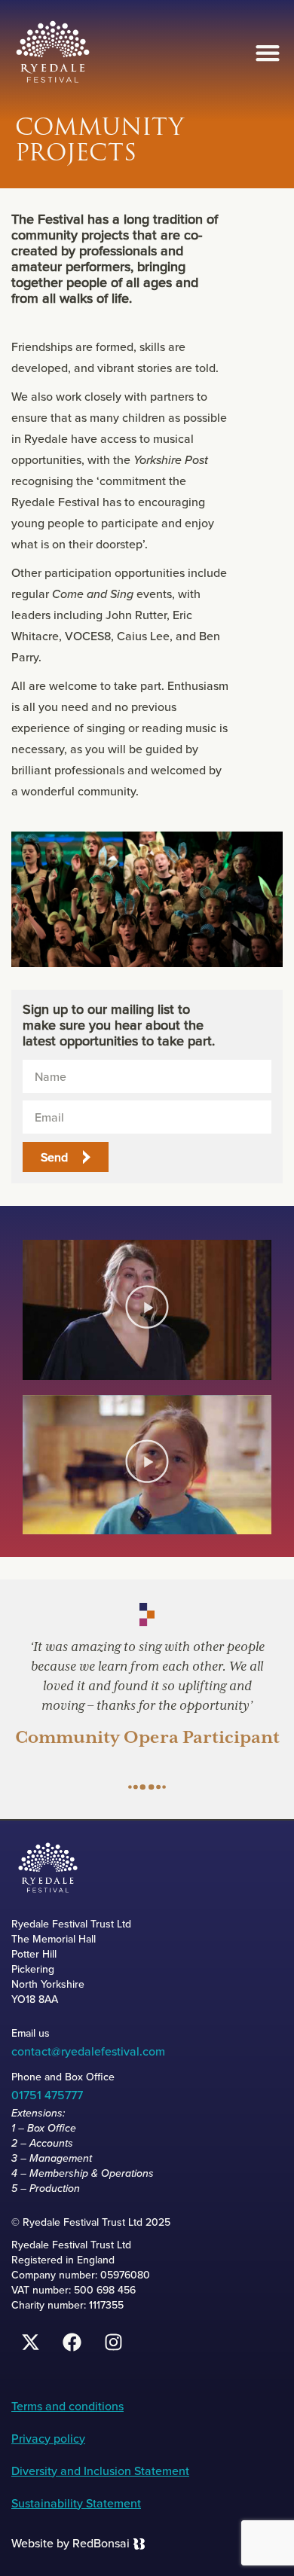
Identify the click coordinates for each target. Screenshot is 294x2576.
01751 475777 (47, 2095)
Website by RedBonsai (70, 2543)
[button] (267, 53)
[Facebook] (72, 2343)
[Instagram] (113, 2343)
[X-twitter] (30, 2343)
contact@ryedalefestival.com (88, 2051)
